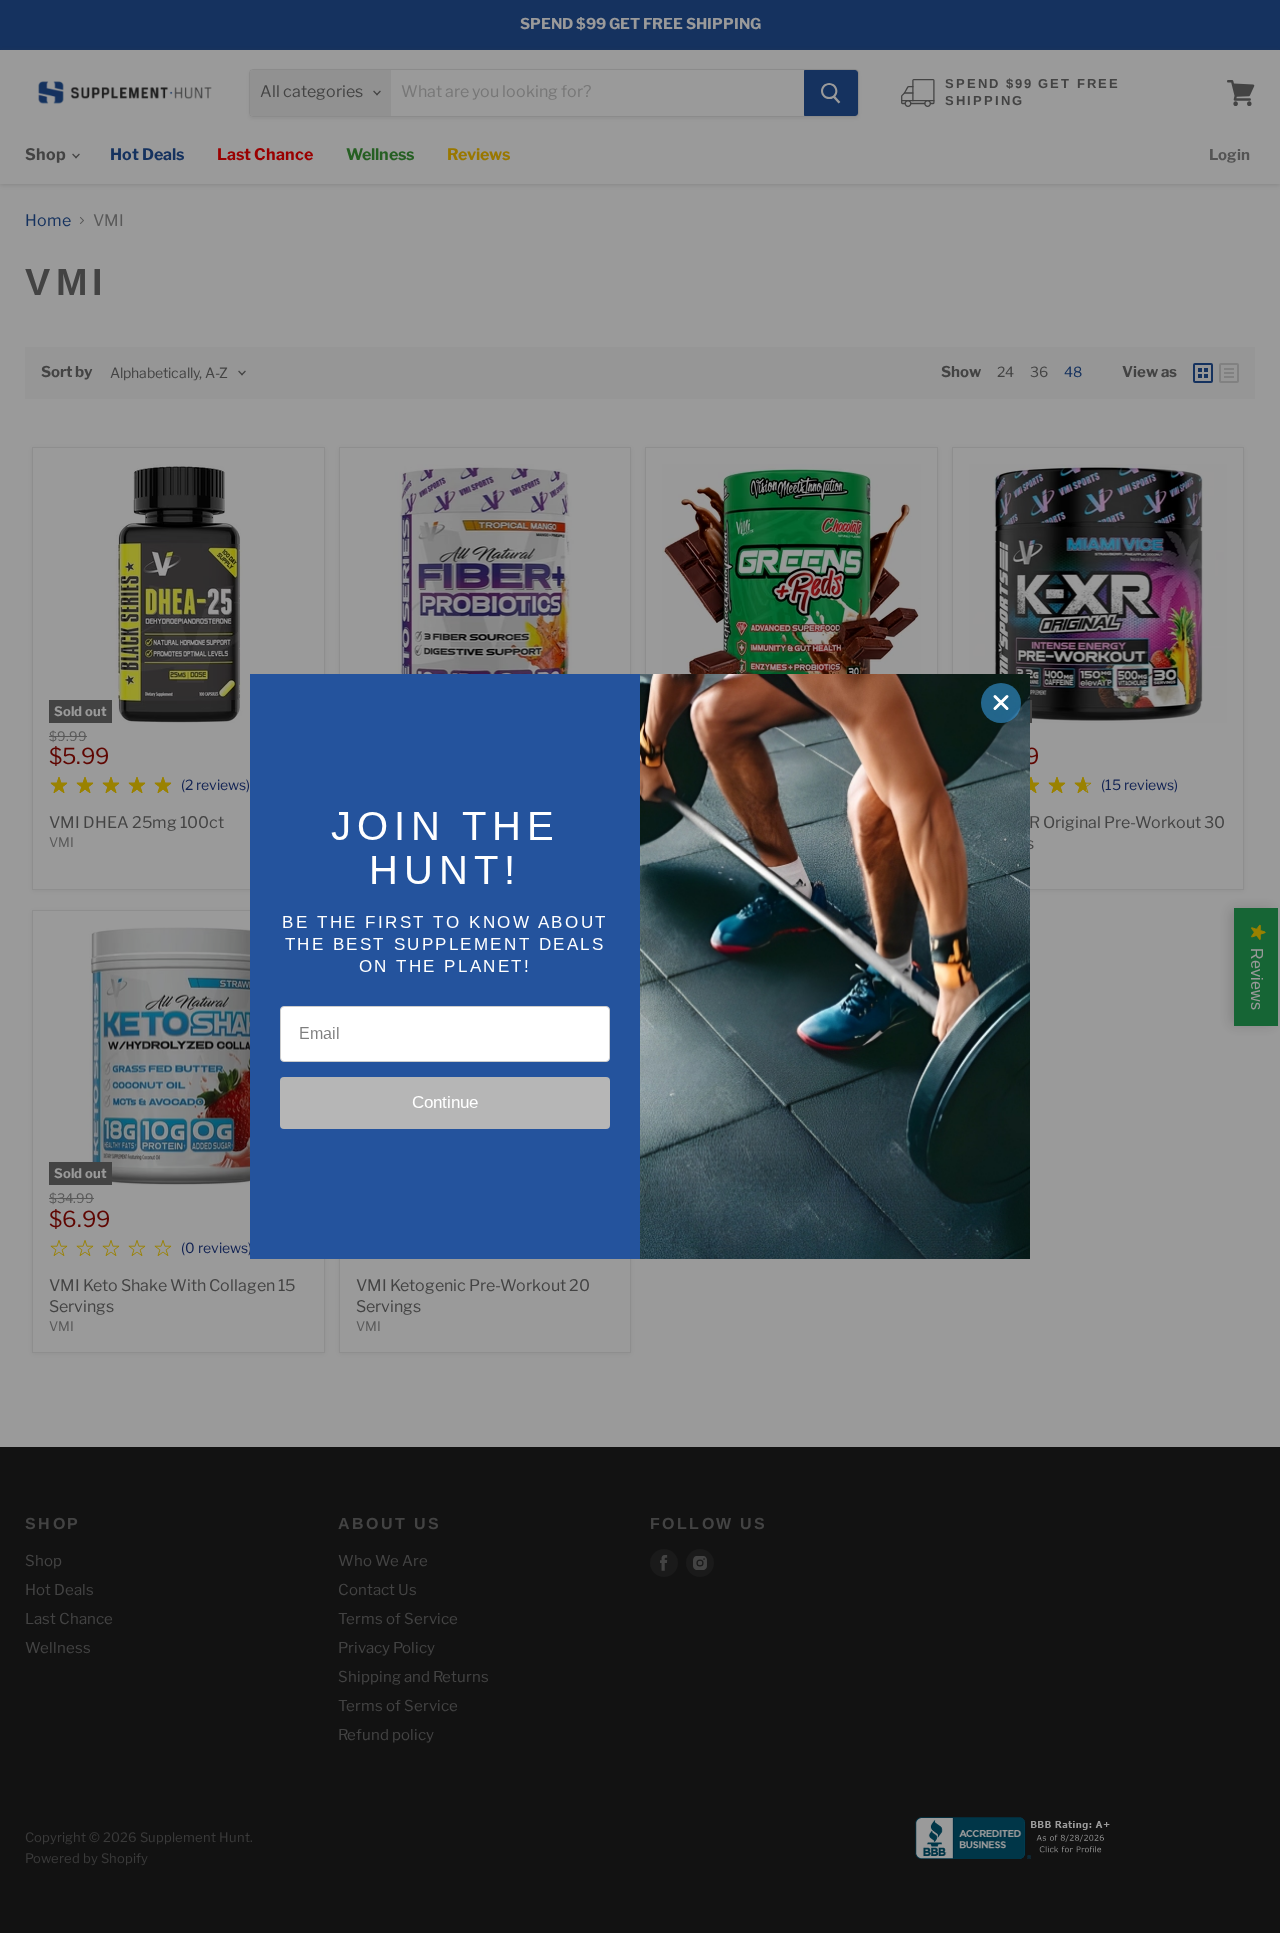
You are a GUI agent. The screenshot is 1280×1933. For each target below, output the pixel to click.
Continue (445, 1102)
